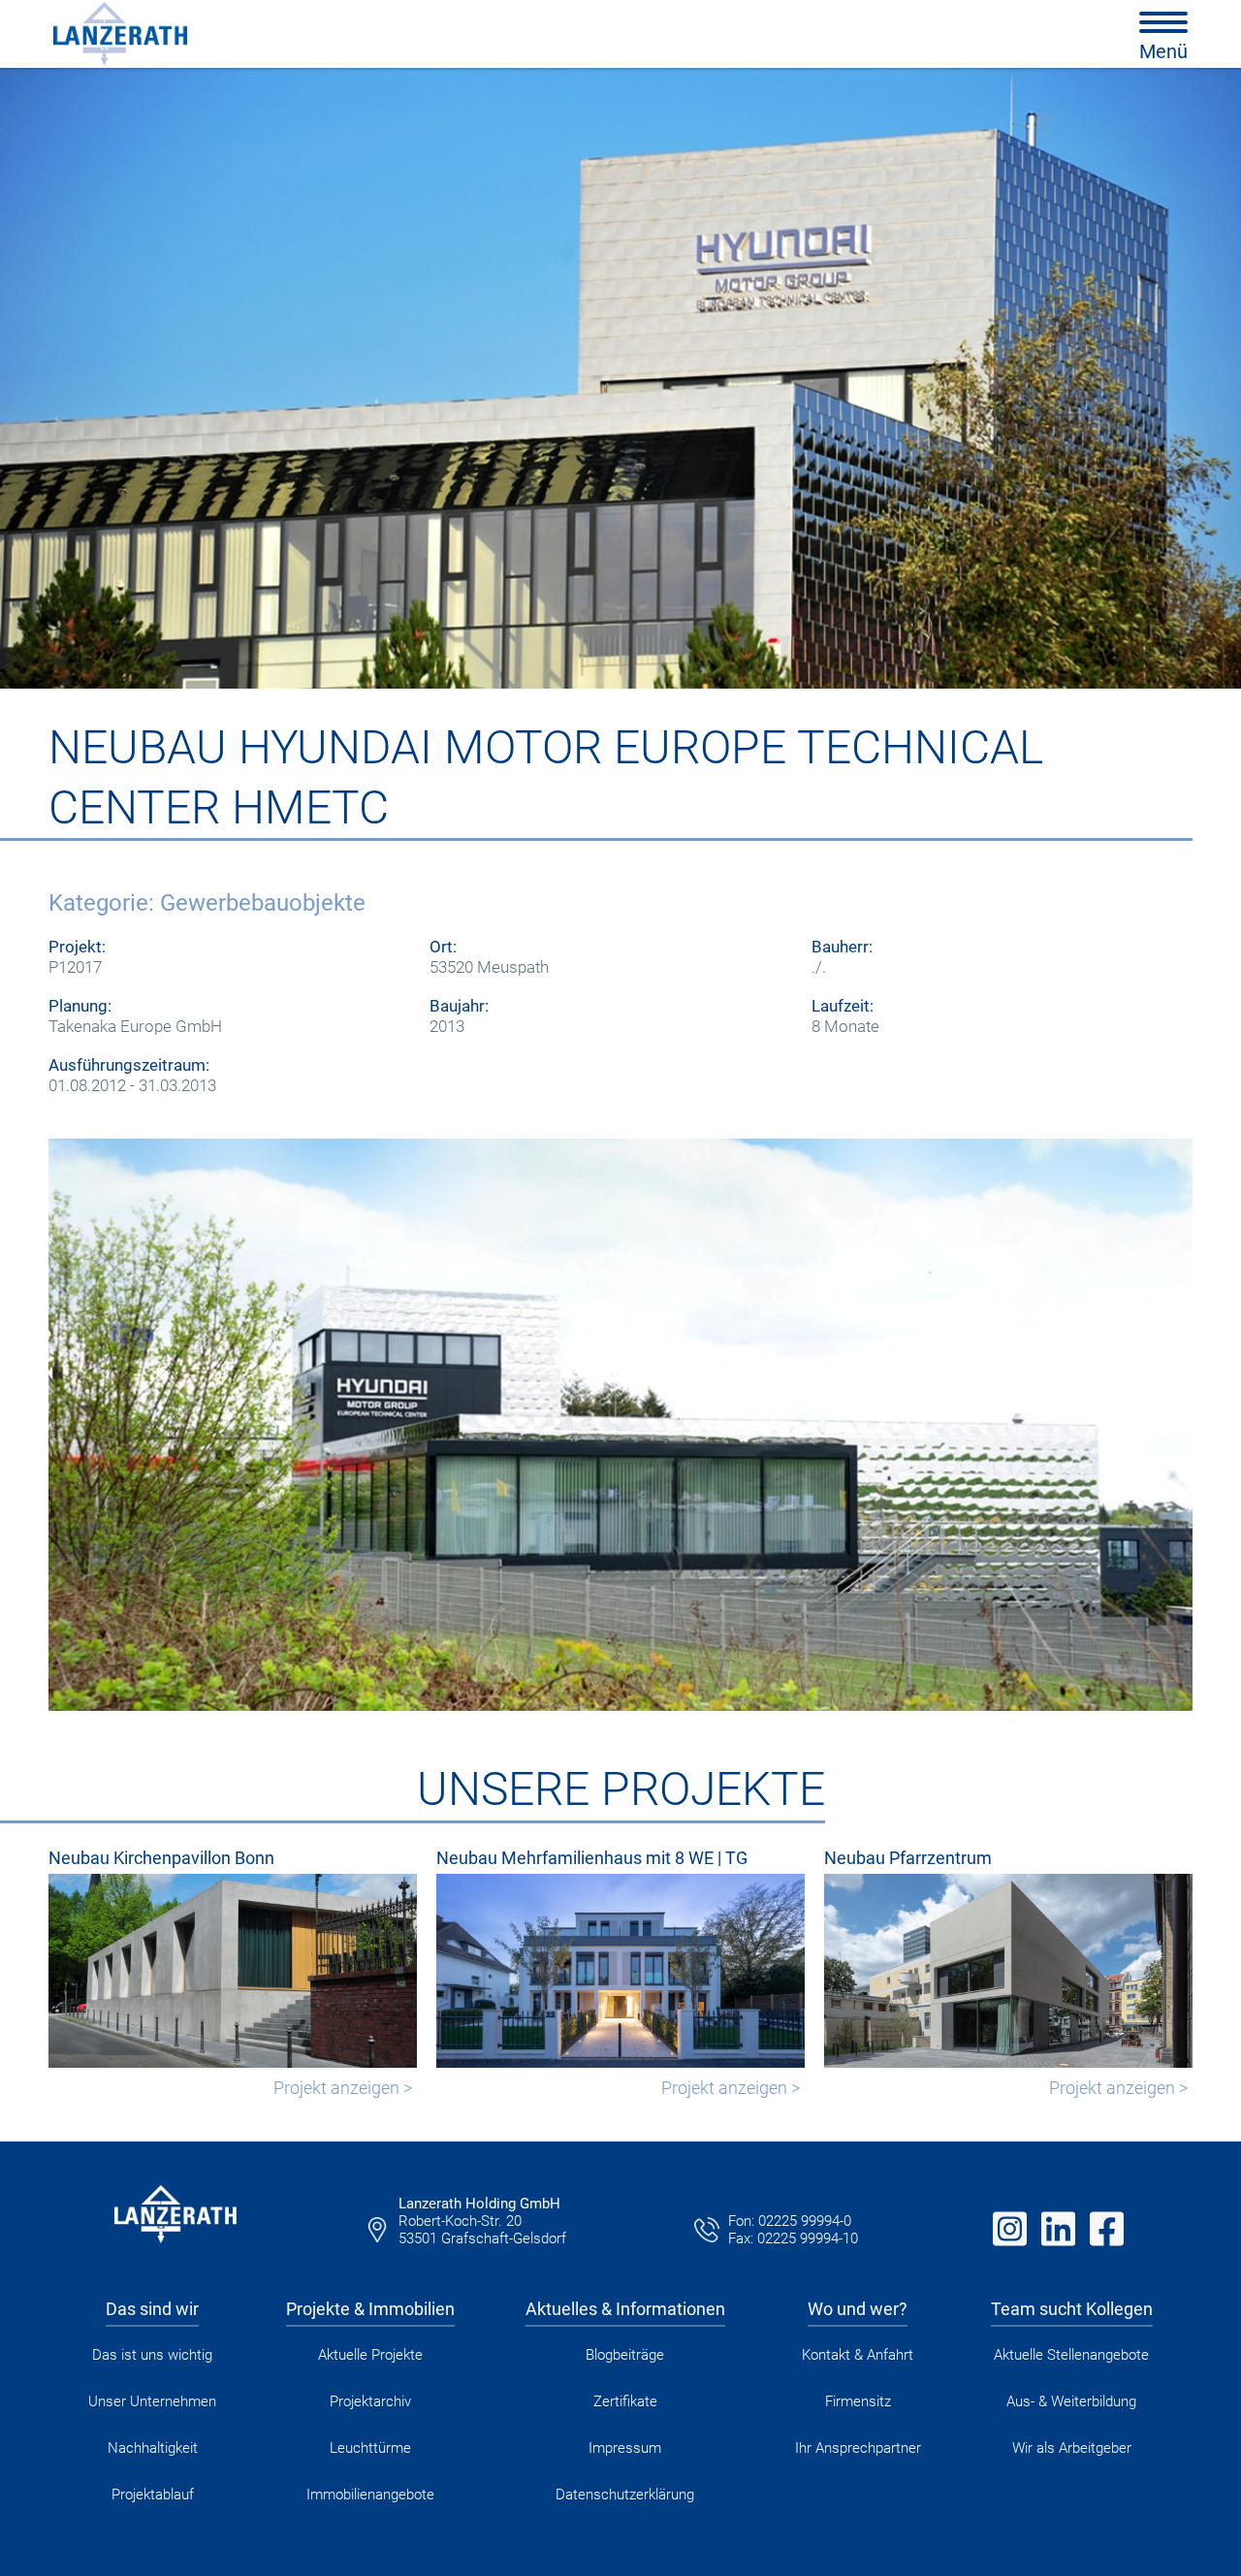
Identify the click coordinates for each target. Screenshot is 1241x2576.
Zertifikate (625, 2401)
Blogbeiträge (625, 2355)
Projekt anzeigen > (343, 2088)
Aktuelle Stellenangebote (1071, 2355)
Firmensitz (858, 2401)
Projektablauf (153, 2495)
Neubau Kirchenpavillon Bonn (161, 1858)
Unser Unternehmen (152, 2401)
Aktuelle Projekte (370, 2355)
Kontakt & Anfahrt (858, 2355)
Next (1222, 1425)
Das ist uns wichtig (152, 2355)
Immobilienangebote (370, 2495)
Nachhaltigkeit (153, 2448)
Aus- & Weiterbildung (1071, 2401)
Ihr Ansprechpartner (858, 2448)
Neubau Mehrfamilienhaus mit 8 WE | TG (592, 1858)
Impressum (625, 2448)
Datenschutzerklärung (625, 2495)
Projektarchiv (370, 2401)
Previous (19, 1425)
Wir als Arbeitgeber (1072, 2448)
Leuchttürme (370, 2448)
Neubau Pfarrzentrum (908, 1858)
